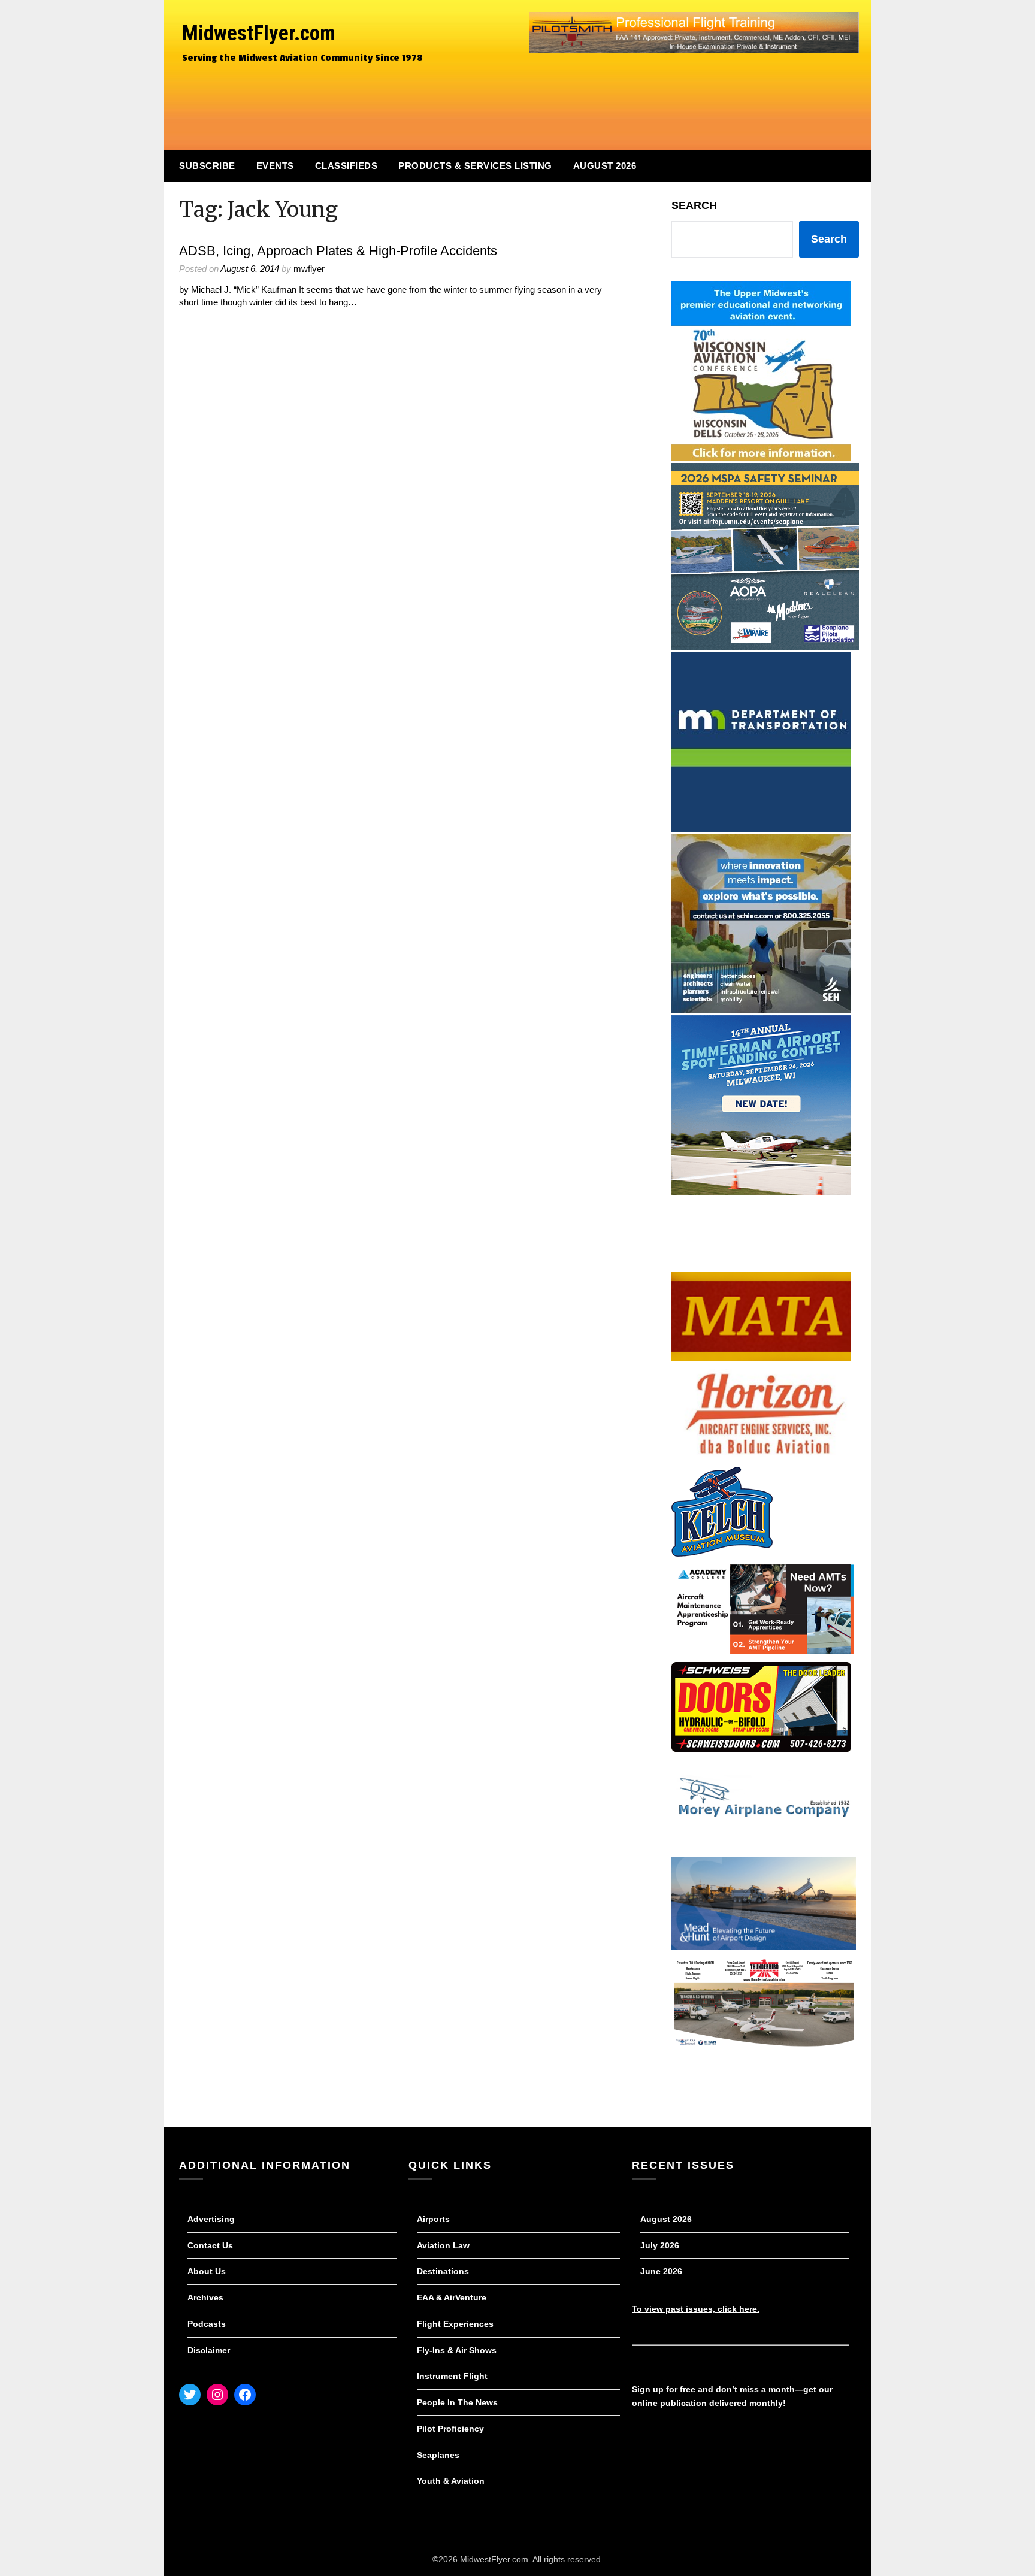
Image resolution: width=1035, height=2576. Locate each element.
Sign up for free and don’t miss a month (713, 2389)
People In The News (457, 2402)
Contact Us (210, 2245)
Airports (433, 2219)
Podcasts (207, 2324)
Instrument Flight (452, 2376)
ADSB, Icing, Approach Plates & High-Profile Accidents (338, 251)
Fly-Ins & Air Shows (457, 2350)
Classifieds (346, 166)
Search (694, 205)
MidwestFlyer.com (259, 33)
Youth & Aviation (451, 2481)
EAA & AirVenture (452, 2297)
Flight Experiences (455, 2324)
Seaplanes (438, 2455)
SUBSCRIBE (207, 166)
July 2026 (660, 2245)
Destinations (443, 2271)
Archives (205, 2297)
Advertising (211, 2219)
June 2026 (661, 2271)
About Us (207, 2271)
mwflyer (309, 269)
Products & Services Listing (475, 166)
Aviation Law (443, 2245)
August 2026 (605, 166)
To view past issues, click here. (696, 2309)
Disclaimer (209, 2350)
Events (275, 166)
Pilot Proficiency (450, 2429)
